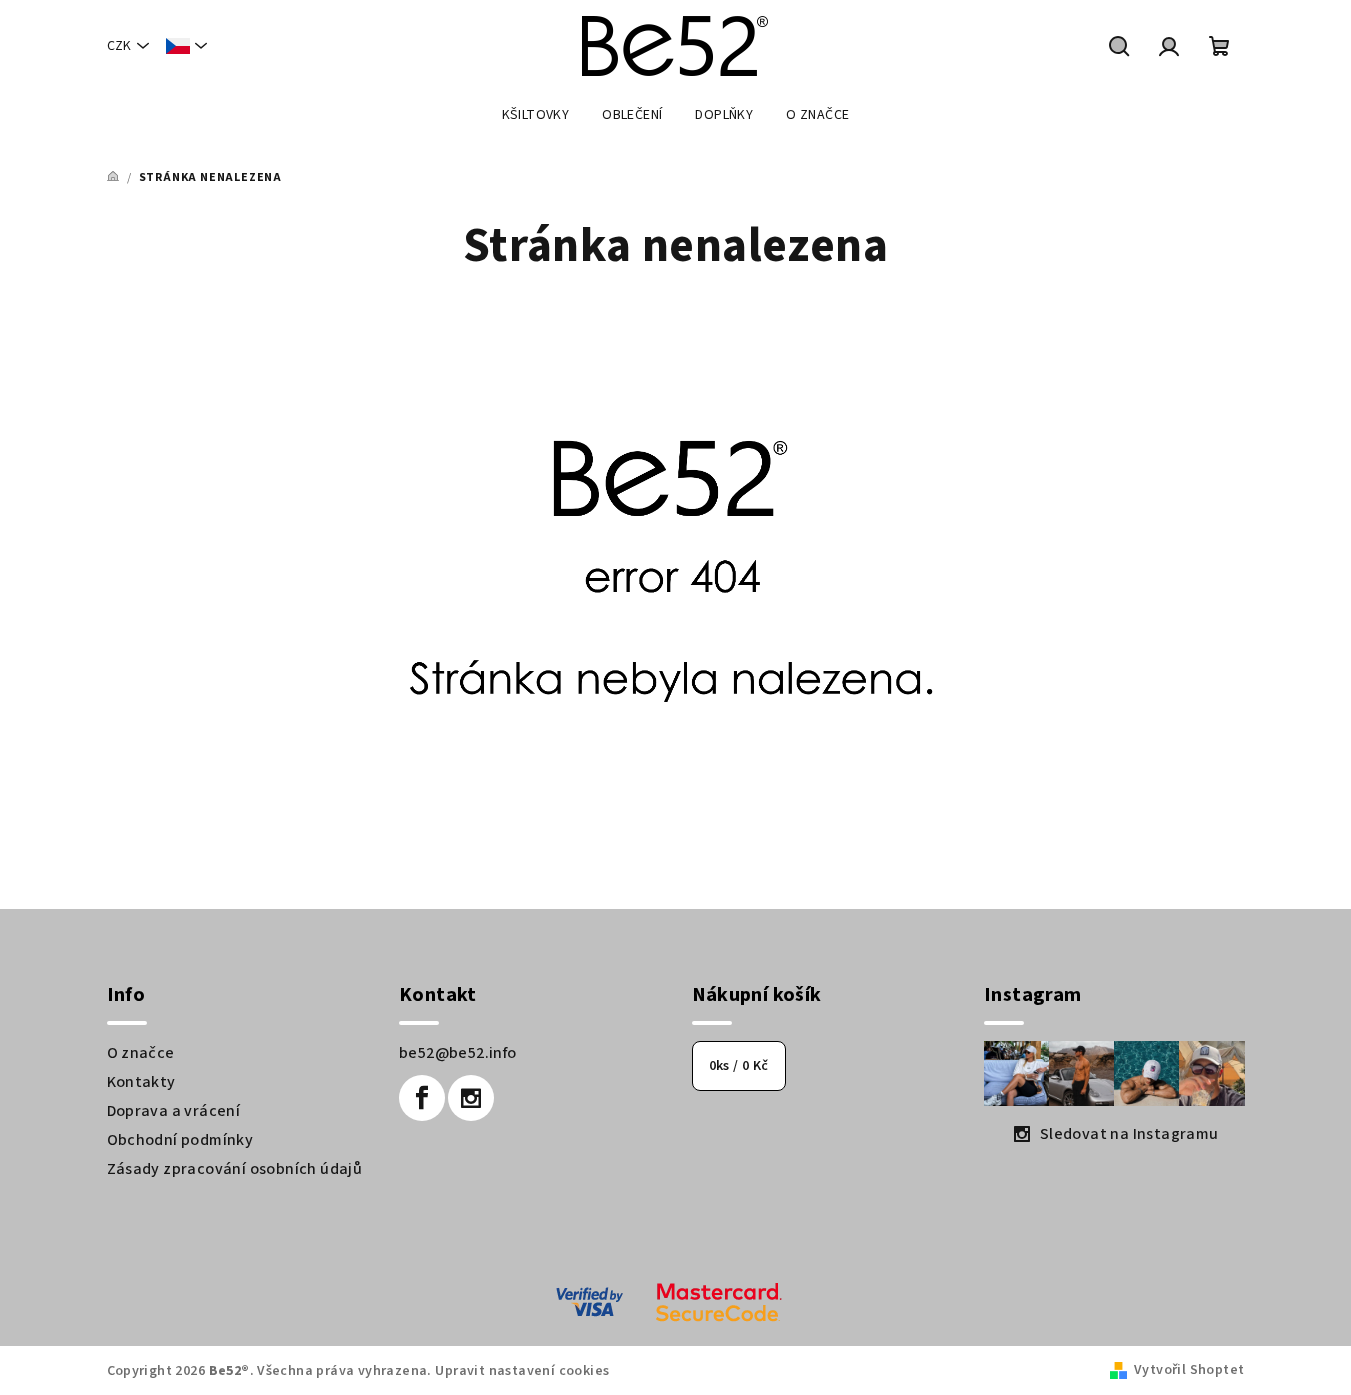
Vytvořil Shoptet (1189, 1370)
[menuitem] (536, 115)
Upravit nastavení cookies (522, 1371)
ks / (739, 1066)
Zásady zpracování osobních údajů (235, 1169)
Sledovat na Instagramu (1129, 1134)
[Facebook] (422, 1098)
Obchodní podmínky (180, 1140)
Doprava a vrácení (174, 1111)
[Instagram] (471, 1098)
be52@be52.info (458, 1053)
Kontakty (141, 1082)
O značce (141, 1053)
